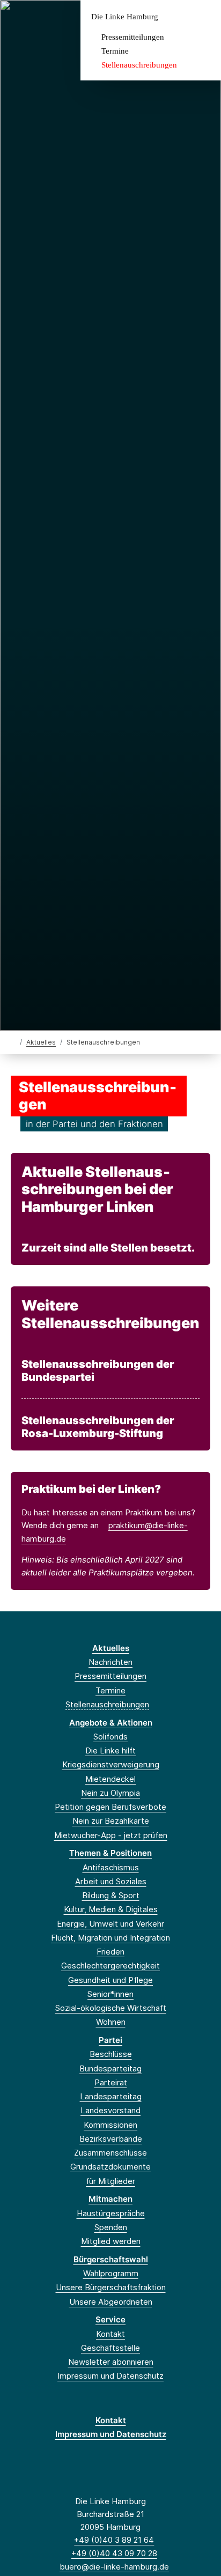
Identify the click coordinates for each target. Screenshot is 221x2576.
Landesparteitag (111, 2096)
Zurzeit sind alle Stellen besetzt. (108, 1248)
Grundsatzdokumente (110, 2167)
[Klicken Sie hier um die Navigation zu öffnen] (205, 17)
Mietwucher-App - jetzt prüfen (111, 1835)
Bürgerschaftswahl (111, 2259)
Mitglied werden (111, 2241)
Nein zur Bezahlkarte (111, 1821)
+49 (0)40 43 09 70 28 (114, 2553)
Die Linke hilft (110, 1750)
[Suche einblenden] (175, 17)
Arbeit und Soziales (111, 1881)
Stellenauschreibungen (139, 65)
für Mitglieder (110, 2181)
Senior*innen (110, 1994)
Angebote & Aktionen (111, 1723)
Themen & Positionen (110, 1853)
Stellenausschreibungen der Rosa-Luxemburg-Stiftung (98, 1427)
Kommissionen (110, 2125)
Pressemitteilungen (133, 37)
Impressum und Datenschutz (110, 2376)
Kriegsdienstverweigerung (111, 1764)
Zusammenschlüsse (110, 2153)
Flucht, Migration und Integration (110, 1938)
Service (110, 2319)
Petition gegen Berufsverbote (110, 1807)
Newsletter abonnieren (111, 2362)
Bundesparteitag (110, 2068)
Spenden (111, 2227)
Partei (110, 2040)
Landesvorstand (110, 2110)
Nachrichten (110, 1662)
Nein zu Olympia (110, 1793)
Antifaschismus (111, 1867)
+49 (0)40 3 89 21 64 (114, 2540)
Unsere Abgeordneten (111, 2302)
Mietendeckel (110, 1779)
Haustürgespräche (111, 2213)
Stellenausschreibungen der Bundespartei (98, 1371)
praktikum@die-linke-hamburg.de (105, 1532)
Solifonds (110, 1737)
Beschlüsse (111, 2054)
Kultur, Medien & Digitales (111, 1909)
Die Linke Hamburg (125, 17)
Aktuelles (41, 1042)
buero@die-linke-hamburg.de (114, 2567)
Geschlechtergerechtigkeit (110, 1966)
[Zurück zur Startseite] (13, 1042)
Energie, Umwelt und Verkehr (110, 1924)
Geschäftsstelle (110, 2348)
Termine (115, 51)
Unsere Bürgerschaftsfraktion (111, 2287)
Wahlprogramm (111, 2273)
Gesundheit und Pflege (110, 1980)
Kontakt (110, 2334)
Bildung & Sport (111, 1895)
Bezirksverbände (111, 2139)
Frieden (110, 1952)
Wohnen (111, 2022)
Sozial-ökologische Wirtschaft (111, 2008)
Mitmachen (110, 2199)
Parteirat (111, 2082)
